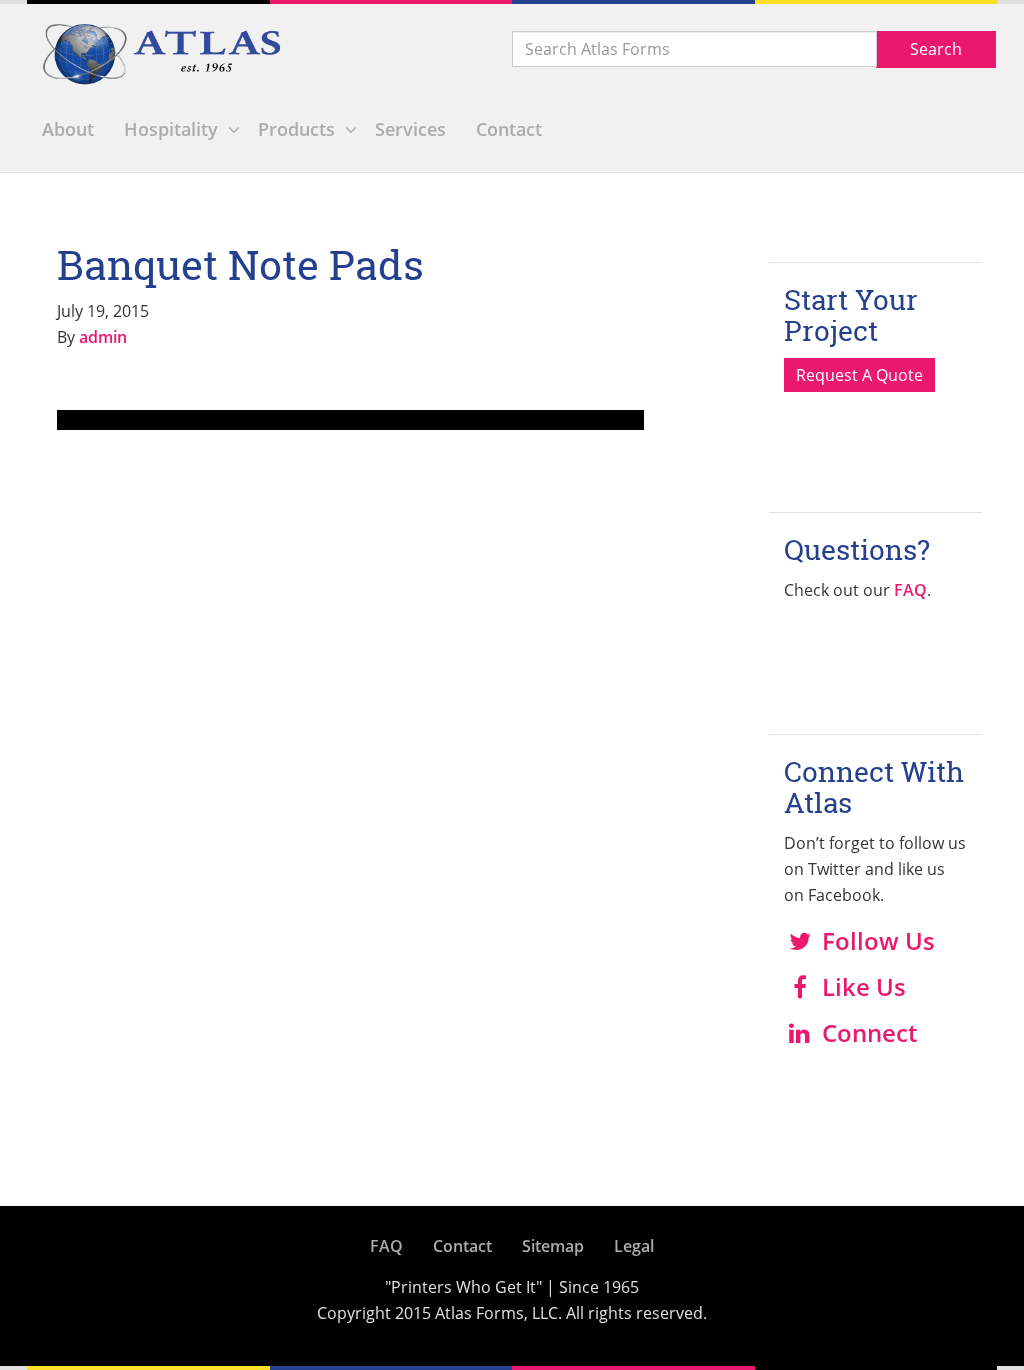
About (68, 129)
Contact (509, 129)
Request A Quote (859, 375)
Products (296, 129)
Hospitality (171, 129)
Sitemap (553, 1246)
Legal (634, 1246)
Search (936, 49)
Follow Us (878, 940)
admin (103, 337)
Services (410, 129)
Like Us (864, 986)
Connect (869, 1032)
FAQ (910, 590)
